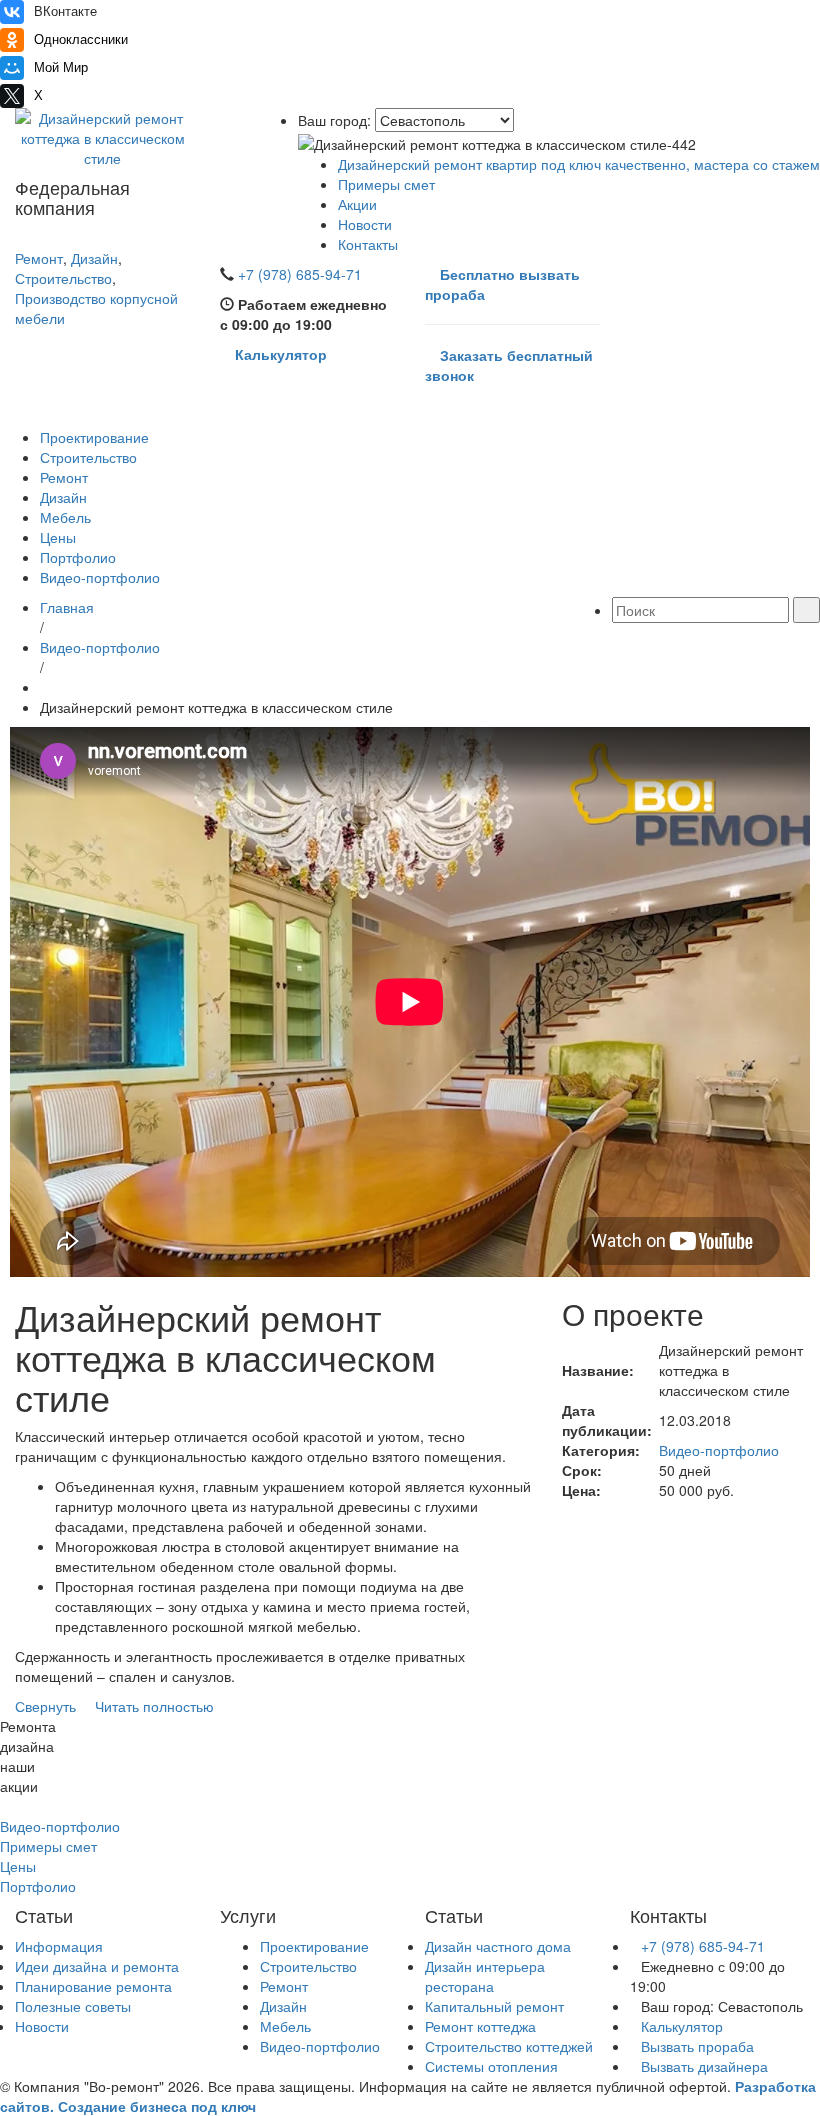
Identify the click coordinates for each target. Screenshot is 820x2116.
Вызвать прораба (697, 2046)
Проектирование (94, 437)
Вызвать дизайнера (704, 2066)
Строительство (63, 278)
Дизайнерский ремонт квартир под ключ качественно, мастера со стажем (579, 164)
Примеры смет (386, 184)
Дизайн (94, 258)
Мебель (65, 517)
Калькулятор (682, 2026)
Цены (58, 537)
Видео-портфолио (100, 577)
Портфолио (78, 557)
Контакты (368, 244)
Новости (365, 224)
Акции (357, 204)
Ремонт (39, 258)
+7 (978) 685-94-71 (703, 1946)
